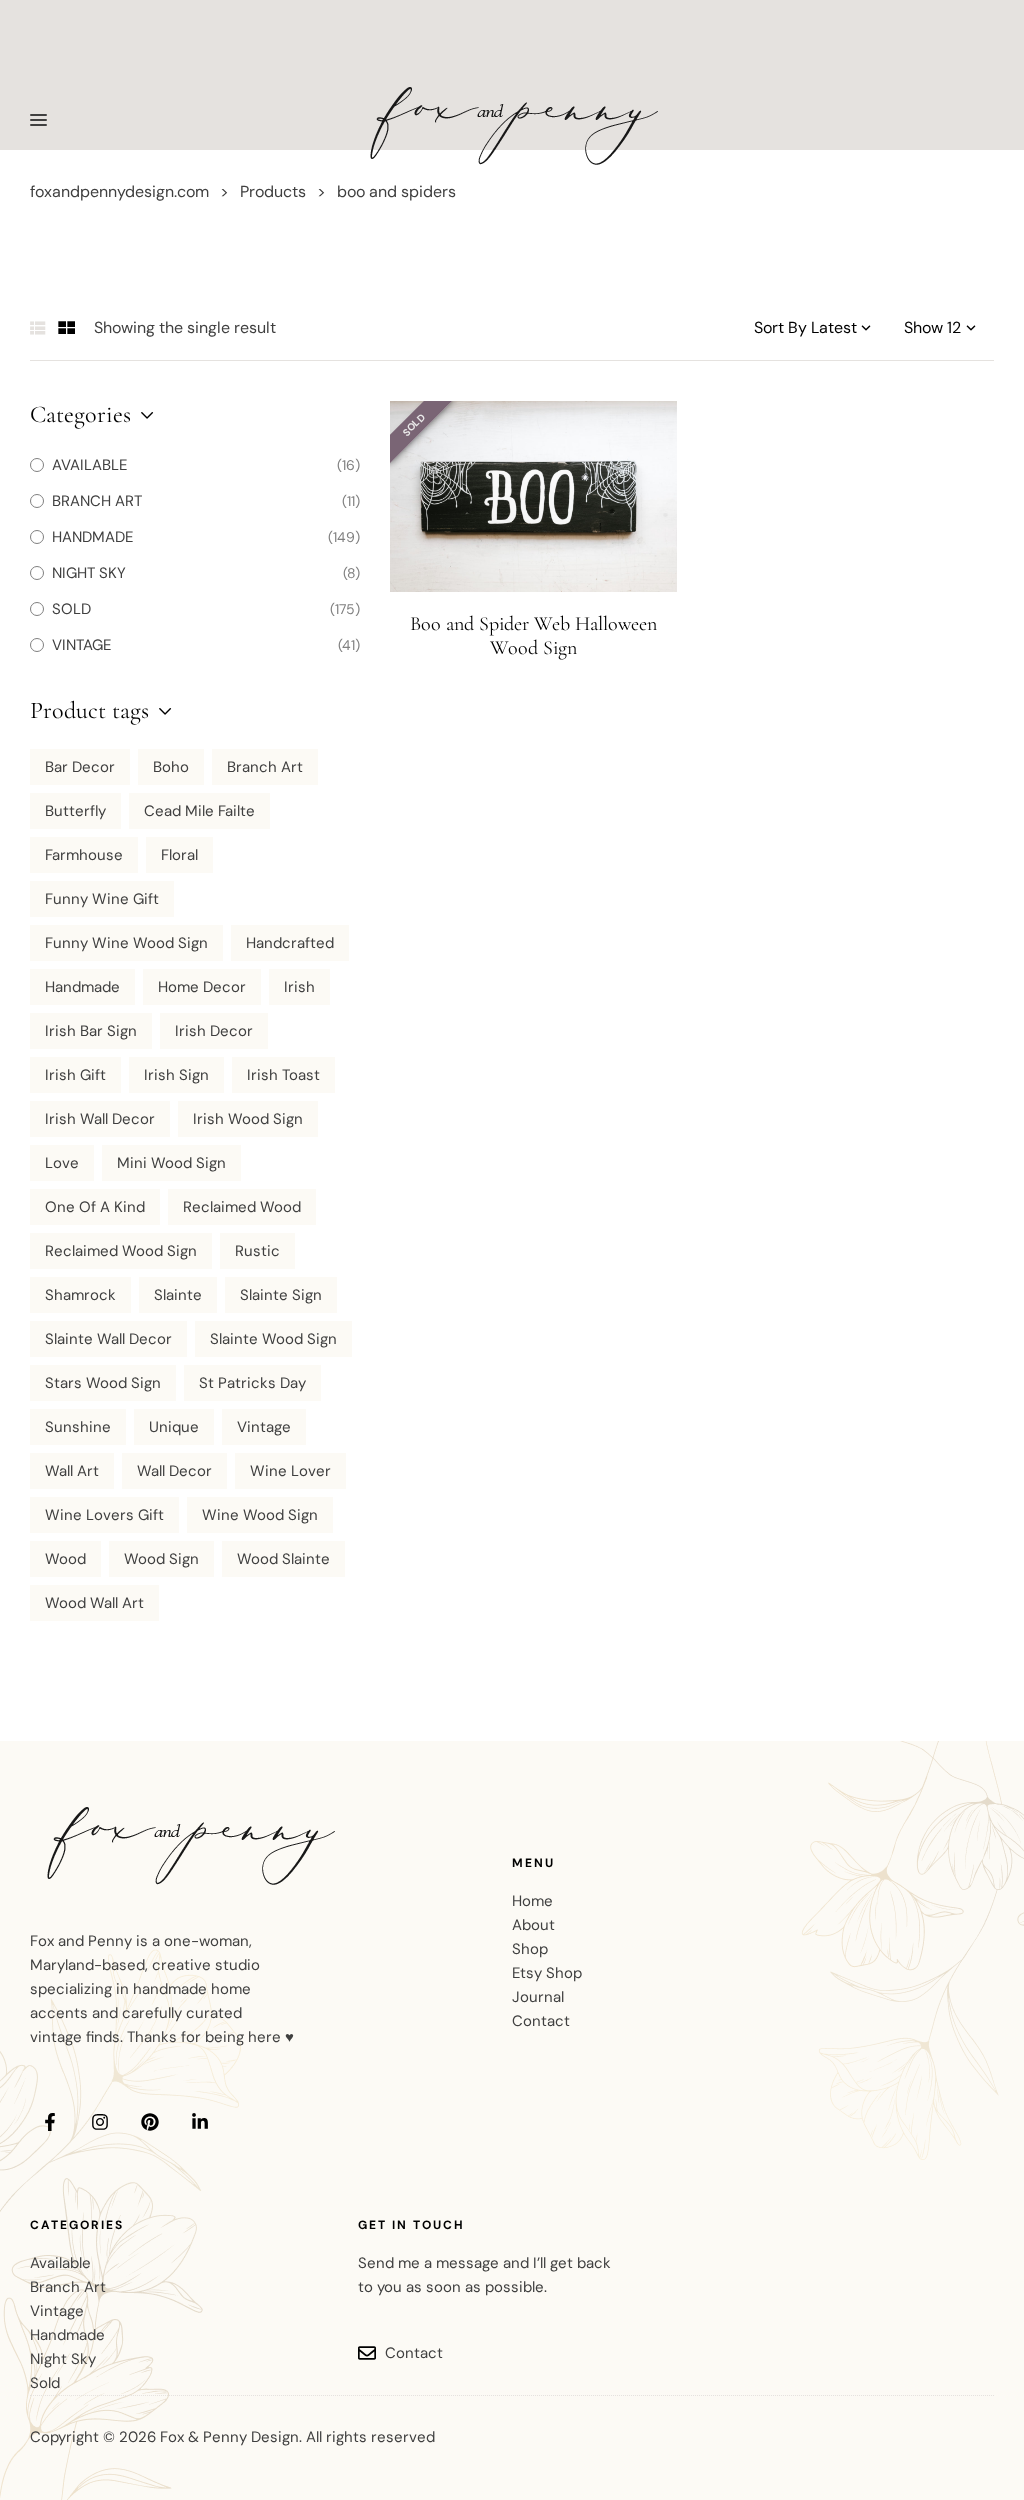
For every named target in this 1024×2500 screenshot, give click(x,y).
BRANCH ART (97, 501)
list (38, 328)
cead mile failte (199, 811)
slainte (178, 1295)
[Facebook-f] (50, 2122)
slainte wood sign (273, 1339)
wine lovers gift (104, 1515)
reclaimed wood (242, 1207)
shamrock (80, 1295)
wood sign (161, 1559)
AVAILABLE (89, 465)
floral (179, 855)
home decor (202, 987)
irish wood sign (248, 1119)
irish (299, 987)
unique (174, 1427)
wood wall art (94, 1603)
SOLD (71, 609)
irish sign (176, 1075)
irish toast (283, 1075)
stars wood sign (103, 1383)
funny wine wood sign (126, 943)
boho (171, 767)
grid (67, 328)
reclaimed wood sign (121, 1251)
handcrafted (290, 943)
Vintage (264, 1427)
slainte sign (281, 1295)
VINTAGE (81, 645)
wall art (72, 1471)
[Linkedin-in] (200, 2122)
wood (65, 1559)
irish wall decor (100, 1119)
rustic (257, 1251)
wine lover (290, 1471)
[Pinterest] (150, 2122)
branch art (265, 767)
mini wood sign (171, 1163)
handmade (82, 987)
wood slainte (283, 1559)
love (62, 1163)
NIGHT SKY (89, 573)
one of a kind (95, 1207)
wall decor (174, 1471)
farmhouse (84, 855)
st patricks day (252, 1383)
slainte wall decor (108, 1339)
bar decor (80, 767)
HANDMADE (92, 537)
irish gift (75, 1075)
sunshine (78, 1427)
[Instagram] (100, 2122)
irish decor (214, 1031)
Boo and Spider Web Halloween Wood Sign (533, 636)
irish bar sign (91, 1031)
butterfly (75, 811)
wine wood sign (260, 1515)
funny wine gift (102, 899)
